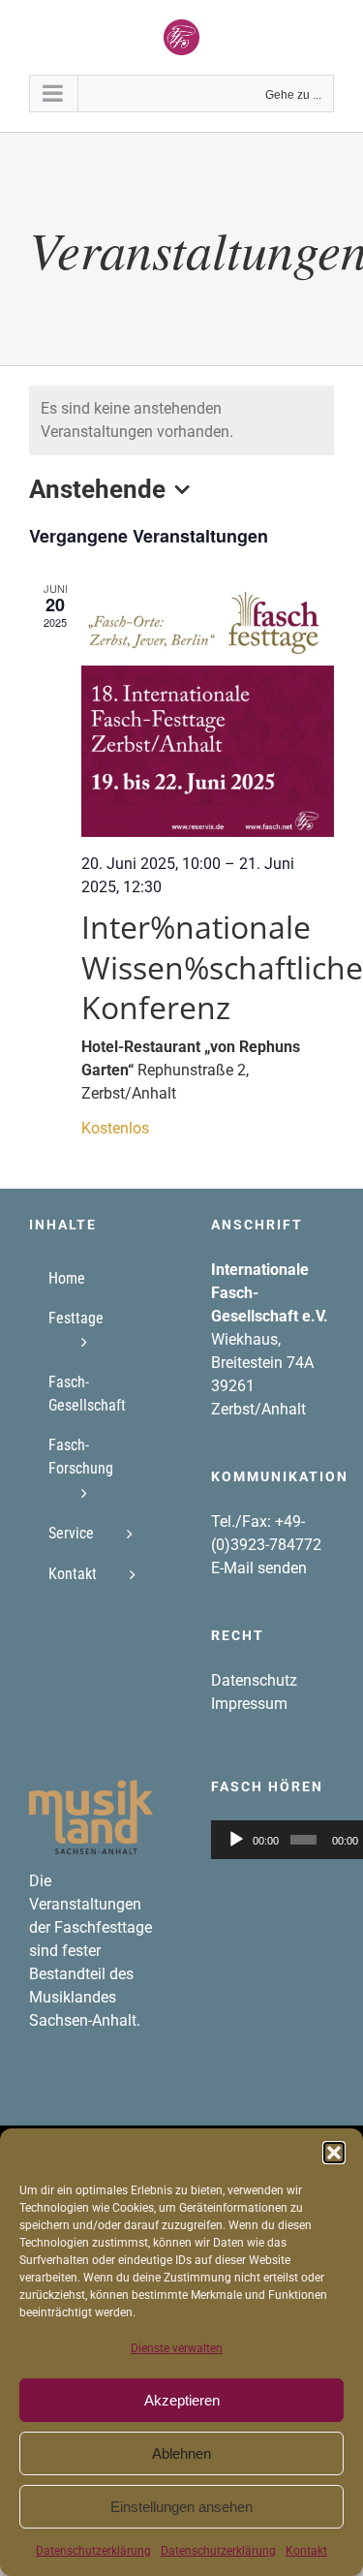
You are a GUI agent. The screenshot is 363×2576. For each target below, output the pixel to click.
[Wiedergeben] (236, 1840)
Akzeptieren (182, 2400)
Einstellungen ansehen (181, 2507)
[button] (334, 2153)
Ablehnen (181, 2453)
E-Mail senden (259, 1568)
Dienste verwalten (177, 2348)
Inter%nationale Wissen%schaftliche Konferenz (222, 967)
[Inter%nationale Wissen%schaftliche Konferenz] (208, 709)
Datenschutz (254, 1680)
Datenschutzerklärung (93, 2551)
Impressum (249, 1704)
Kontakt (306, 2551)
